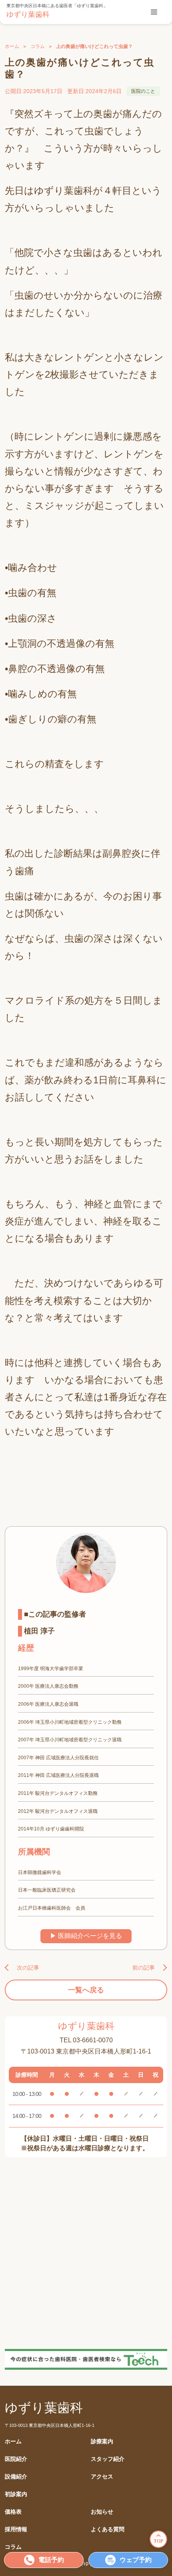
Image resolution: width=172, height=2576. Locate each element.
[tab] (154, 12)
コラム (38, 46)
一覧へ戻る (86, 1990)
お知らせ (102, 2512)
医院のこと (143, 91)
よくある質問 (108, 2529)
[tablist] (154, 12)
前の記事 (144, 1968)
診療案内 (102, 2441)
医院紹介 (16, 2459)
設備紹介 (16, 2477)
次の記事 (28, 1968)
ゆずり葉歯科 (28, 14)
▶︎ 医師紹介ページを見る (86, 1936)
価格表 (13, 2512)
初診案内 (16, 2494)
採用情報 (16, 2529)
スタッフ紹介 (108, 2459)
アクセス (102, 2477)
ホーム (12, 46)
